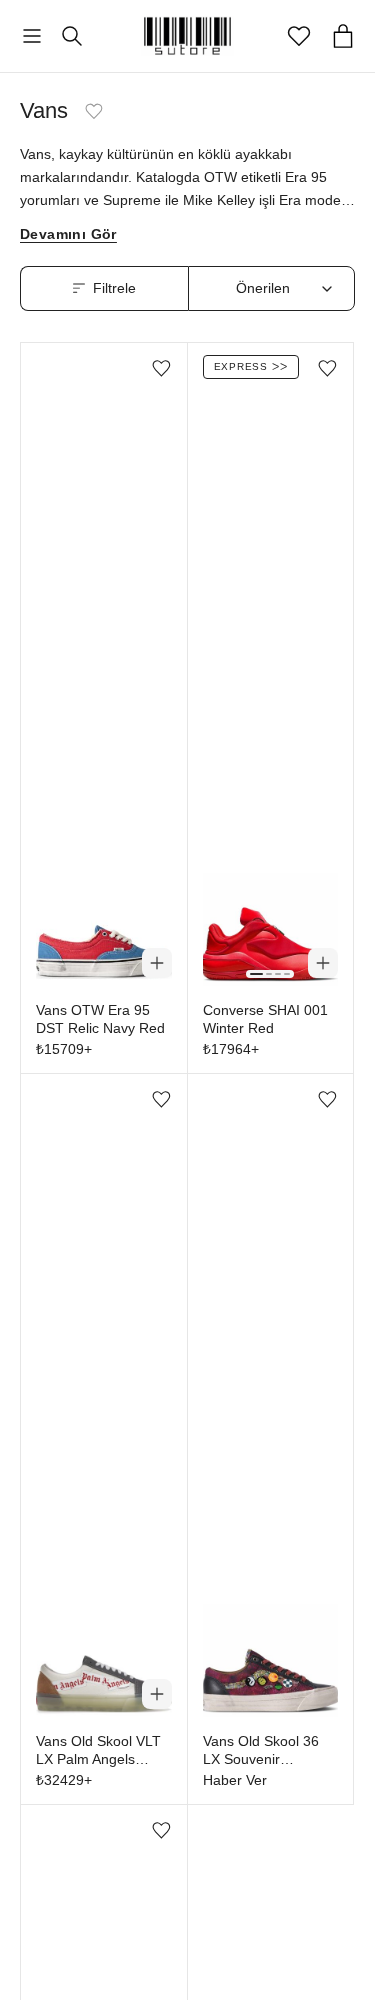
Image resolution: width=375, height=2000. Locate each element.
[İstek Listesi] (299, 36)
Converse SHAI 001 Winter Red (265, 1019)
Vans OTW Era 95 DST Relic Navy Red (100, 1019)
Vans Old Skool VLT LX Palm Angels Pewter (98, 1751)
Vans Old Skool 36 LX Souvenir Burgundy (261, 1751)
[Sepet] (343, 36)
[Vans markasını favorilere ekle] (94, 111)
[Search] (72, 36)
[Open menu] (32, 36)
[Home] (188, 36)
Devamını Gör (68, 234)
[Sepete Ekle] (157, 963)
